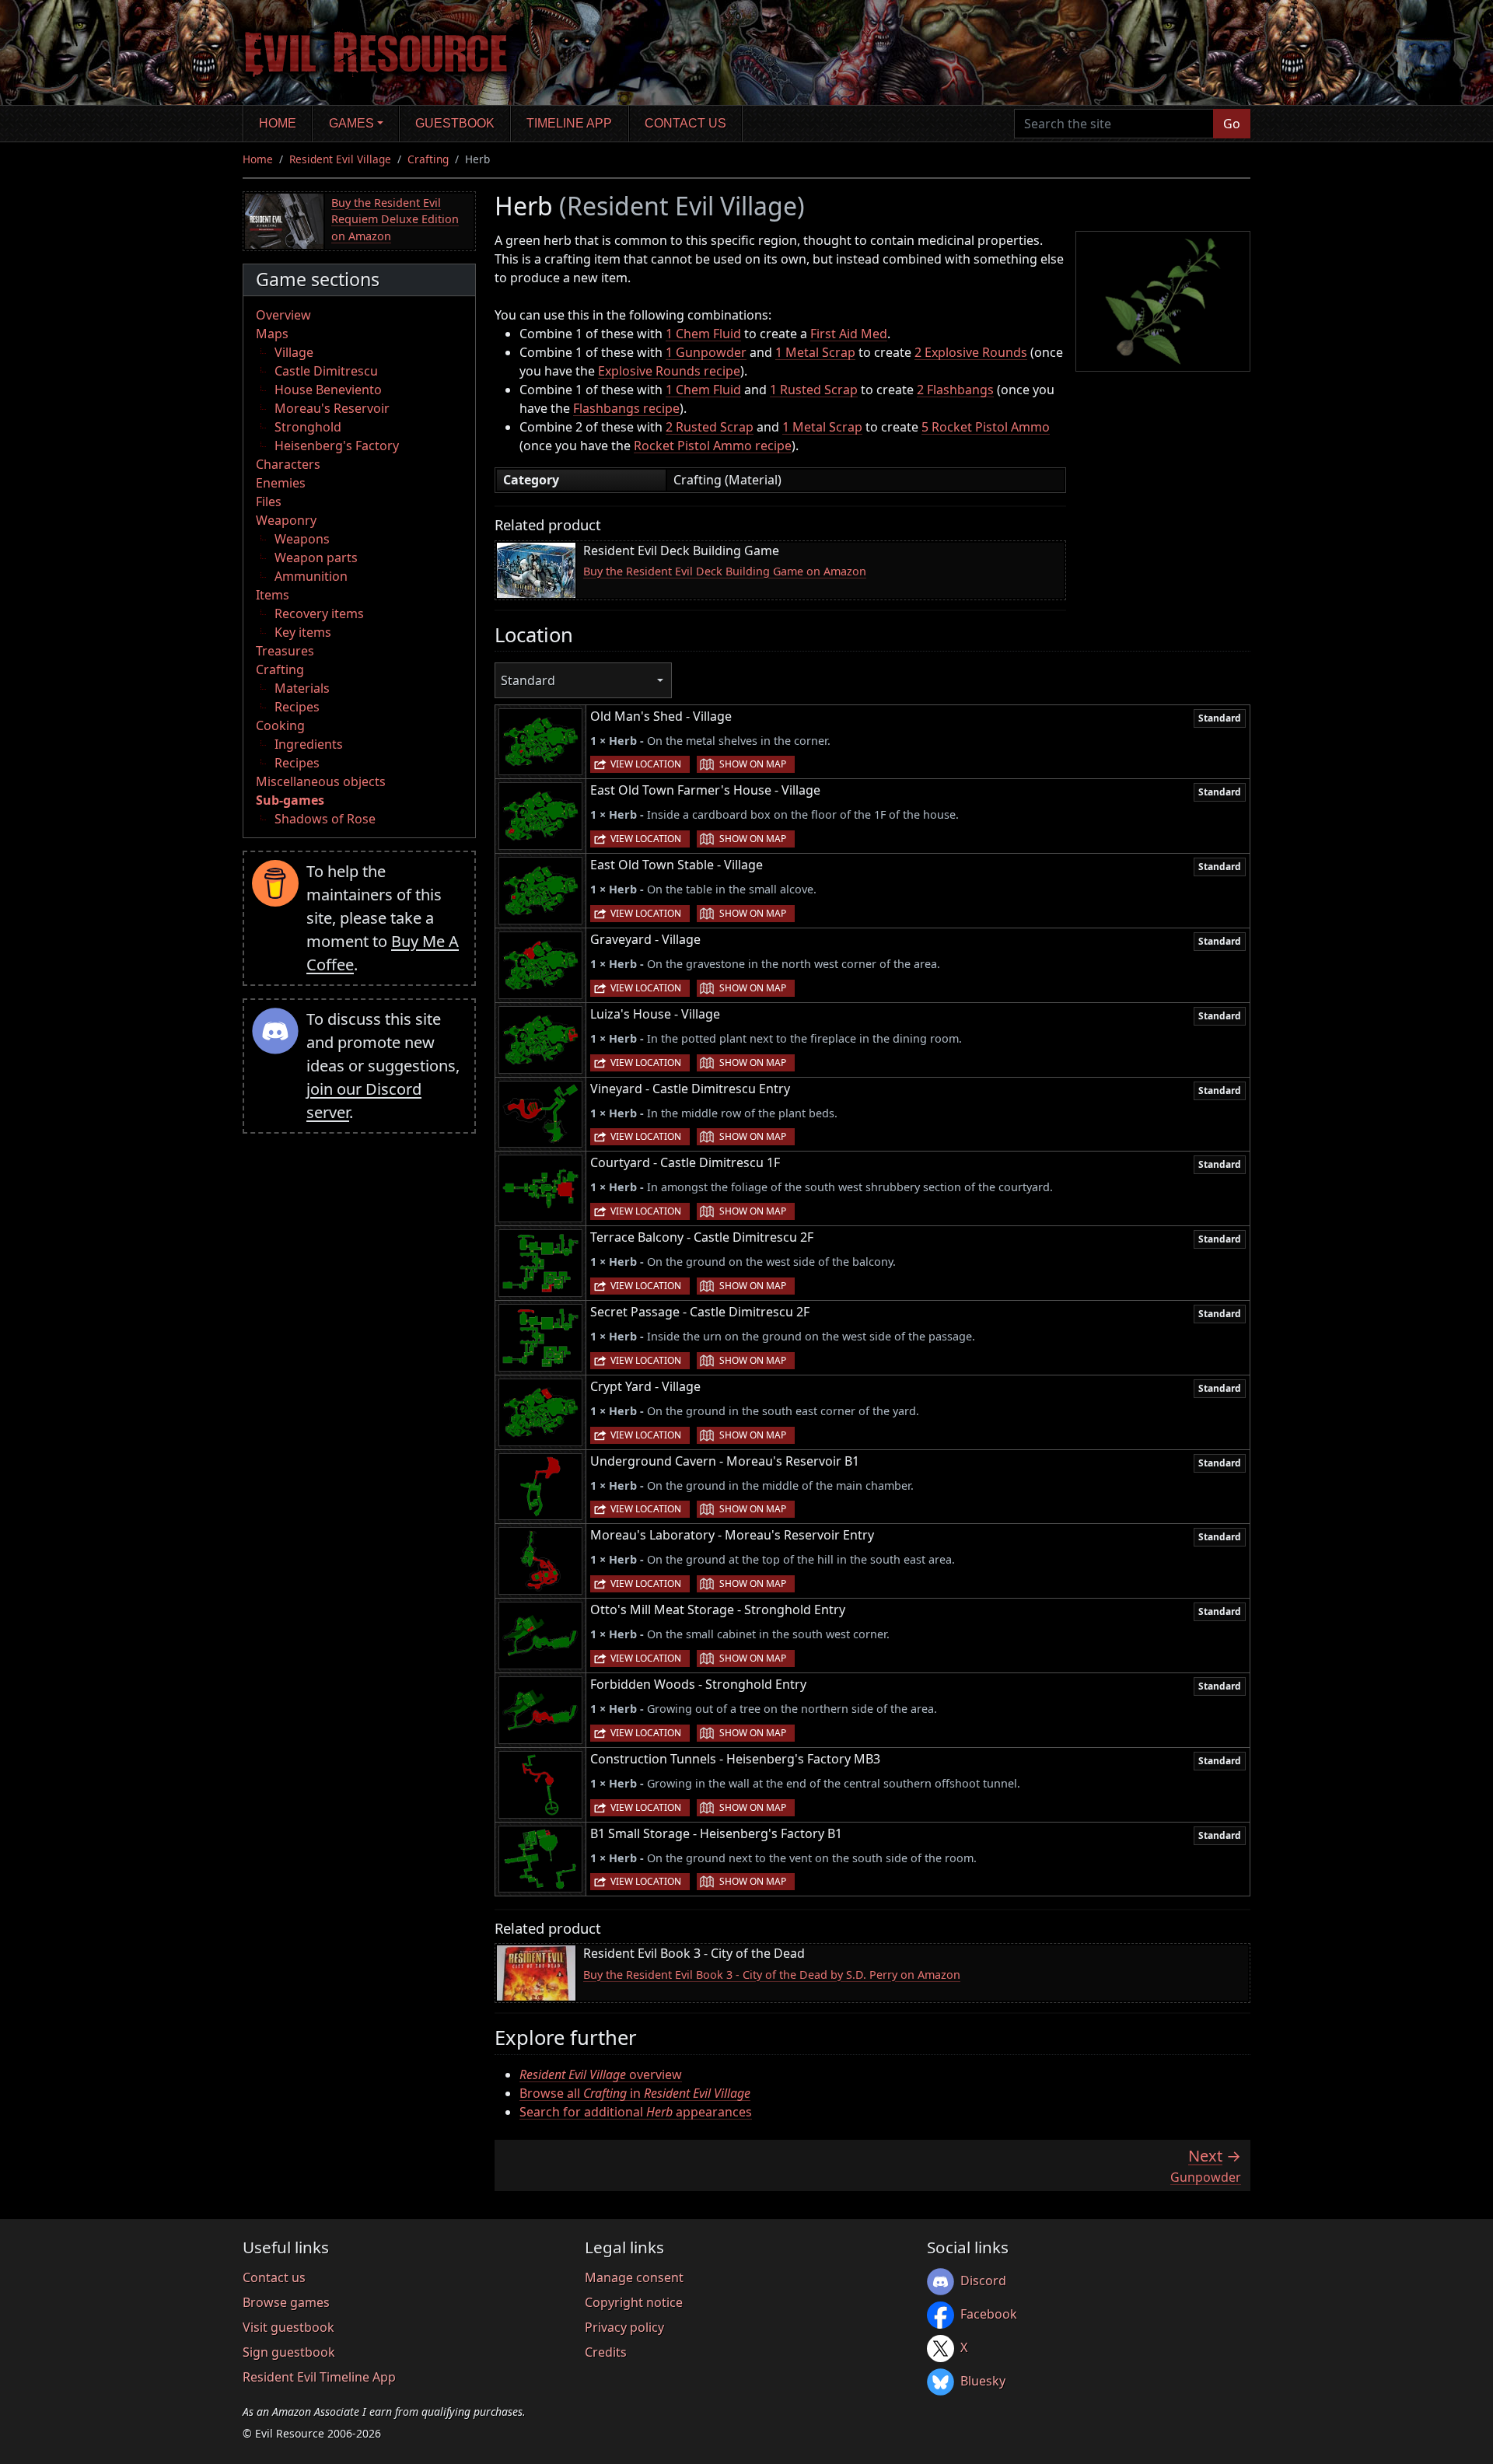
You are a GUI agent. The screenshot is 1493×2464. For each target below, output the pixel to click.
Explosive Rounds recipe (669, 371)
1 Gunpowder (706, 352)
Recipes (297, 707)
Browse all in (635, 2093)
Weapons (302, 539)
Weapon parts (316, 557)
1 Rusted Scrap (814, 390)
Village (294, 352)
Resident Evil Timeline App (319, 2377)
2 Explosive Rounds (971, 352)
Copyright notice (634, 2302)
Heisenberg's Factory (337, 446)
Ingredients (309, 744)
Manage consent (634, 2277)
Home (278, 123)
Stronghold (308, 427)
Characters (288, 464)
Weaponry (286, 520)
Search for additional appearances (636, 2112)
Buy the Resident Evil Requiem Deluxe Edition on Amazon (395, 219)
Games (351, 123)
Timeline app (569, 123)
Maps (272, 334)
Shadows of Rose (325, 819)
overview (601, 2074)
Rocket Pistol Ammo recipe (713, 446)
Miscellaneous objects (321, 781)
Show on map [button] (753, 764)
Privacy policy (624, 2327)
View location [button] (646, 764)
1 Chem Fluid (703, 334)
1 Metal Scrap (815, 352)
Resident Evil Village (340, 159)
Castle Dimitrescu (326, 371)
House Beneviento (328, 390)
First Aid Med (849, 334)
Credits (606, 2352)
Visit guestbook (288, 2327)
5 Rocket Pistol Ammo (986, 427)
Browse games (286, 2302)
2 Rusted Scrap (710, 427)
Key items (303, 632)
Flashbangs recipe (626, 408)
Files (269, 502)
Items (273, 595)
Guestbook (455, 123)
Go (1232, 124)
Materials (302, 688)
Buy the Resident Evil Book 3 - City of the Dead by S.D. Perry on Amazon (772, 1975)
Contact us (685, 123)
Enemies (281, 483)
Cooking (280, 725)
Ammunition (311, 576)
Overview (283, 315)
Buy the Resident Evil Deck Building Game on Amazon (725, 571)
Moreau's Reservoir (332, 408)
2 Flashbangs (955, 390)
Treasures (285, 651)
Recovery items (319, 613)
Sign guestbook (289, 2352)
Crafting (428, 159)
